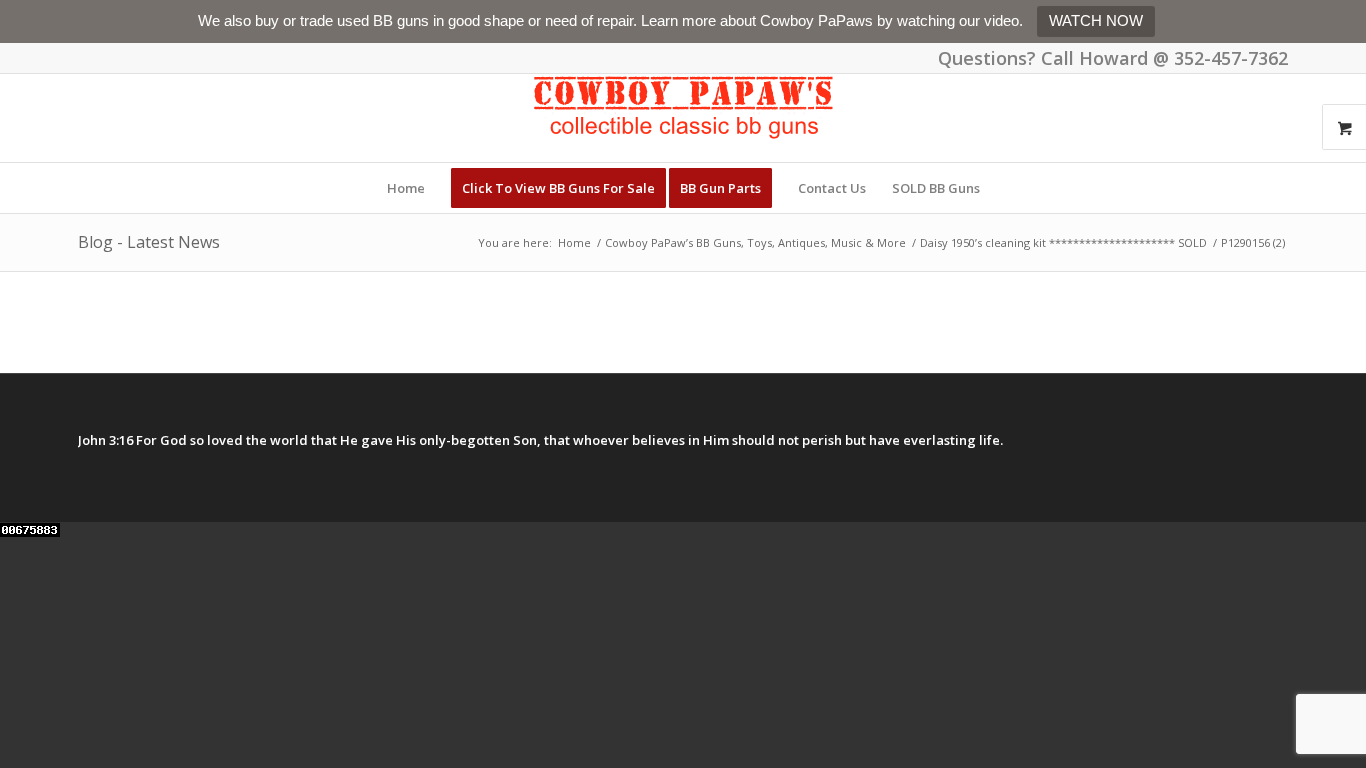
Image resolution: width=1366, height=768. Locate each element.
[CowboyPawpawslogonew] (683, 118)
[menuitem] (406, 188)
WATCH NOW (1096, 20)
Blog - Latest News (149, 242)
